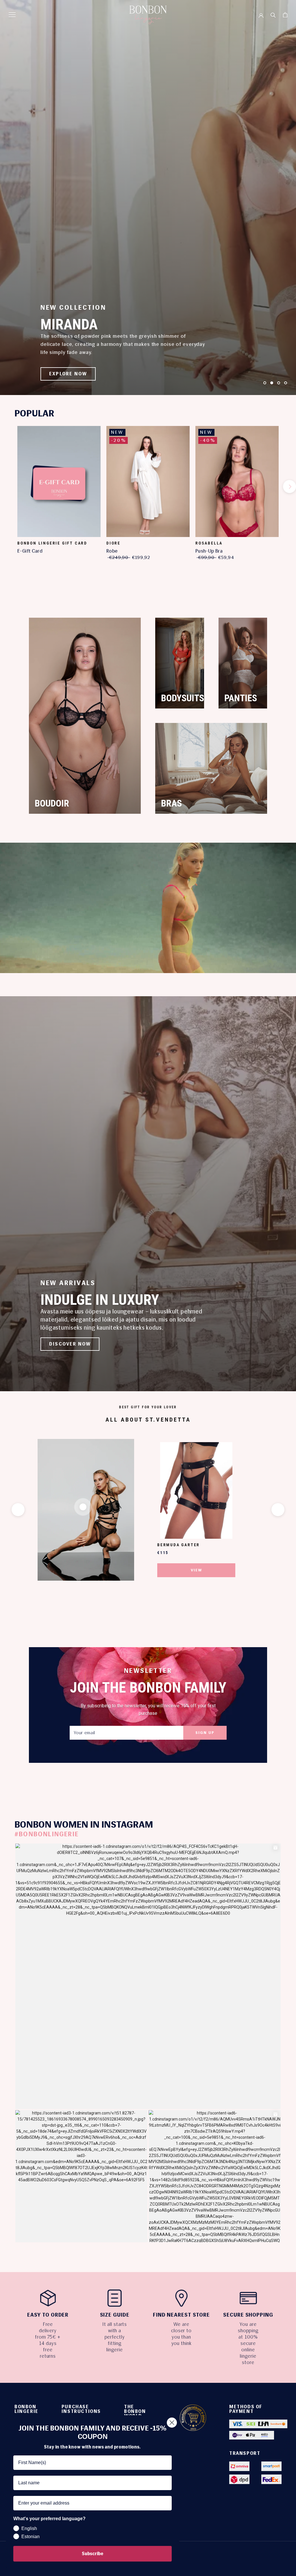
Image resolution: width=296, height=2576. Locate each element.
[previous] (7, 487)
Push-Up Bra (209, 551)
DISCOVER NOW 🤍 (74, 374)
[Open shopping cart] (285, 15)
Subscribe (92, 2554)
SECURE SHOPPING (248, 2315)
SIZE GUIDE (115, 2315)
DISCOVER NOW (70, 1344)
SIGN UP (205, 1733)
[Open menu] (12, 15)
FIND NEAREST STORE (181, 2315)
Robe (112, 551)
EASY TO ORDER (48, 2315)
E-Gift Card (30, 551)
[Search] (273, 15)
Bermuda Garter (178, 1545)
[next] (289, 487)
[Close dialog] (172, 2423)
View (196, 1570)
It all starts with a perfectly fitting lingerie (115, 2337)
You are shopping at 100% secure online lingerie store (248, 2343)
